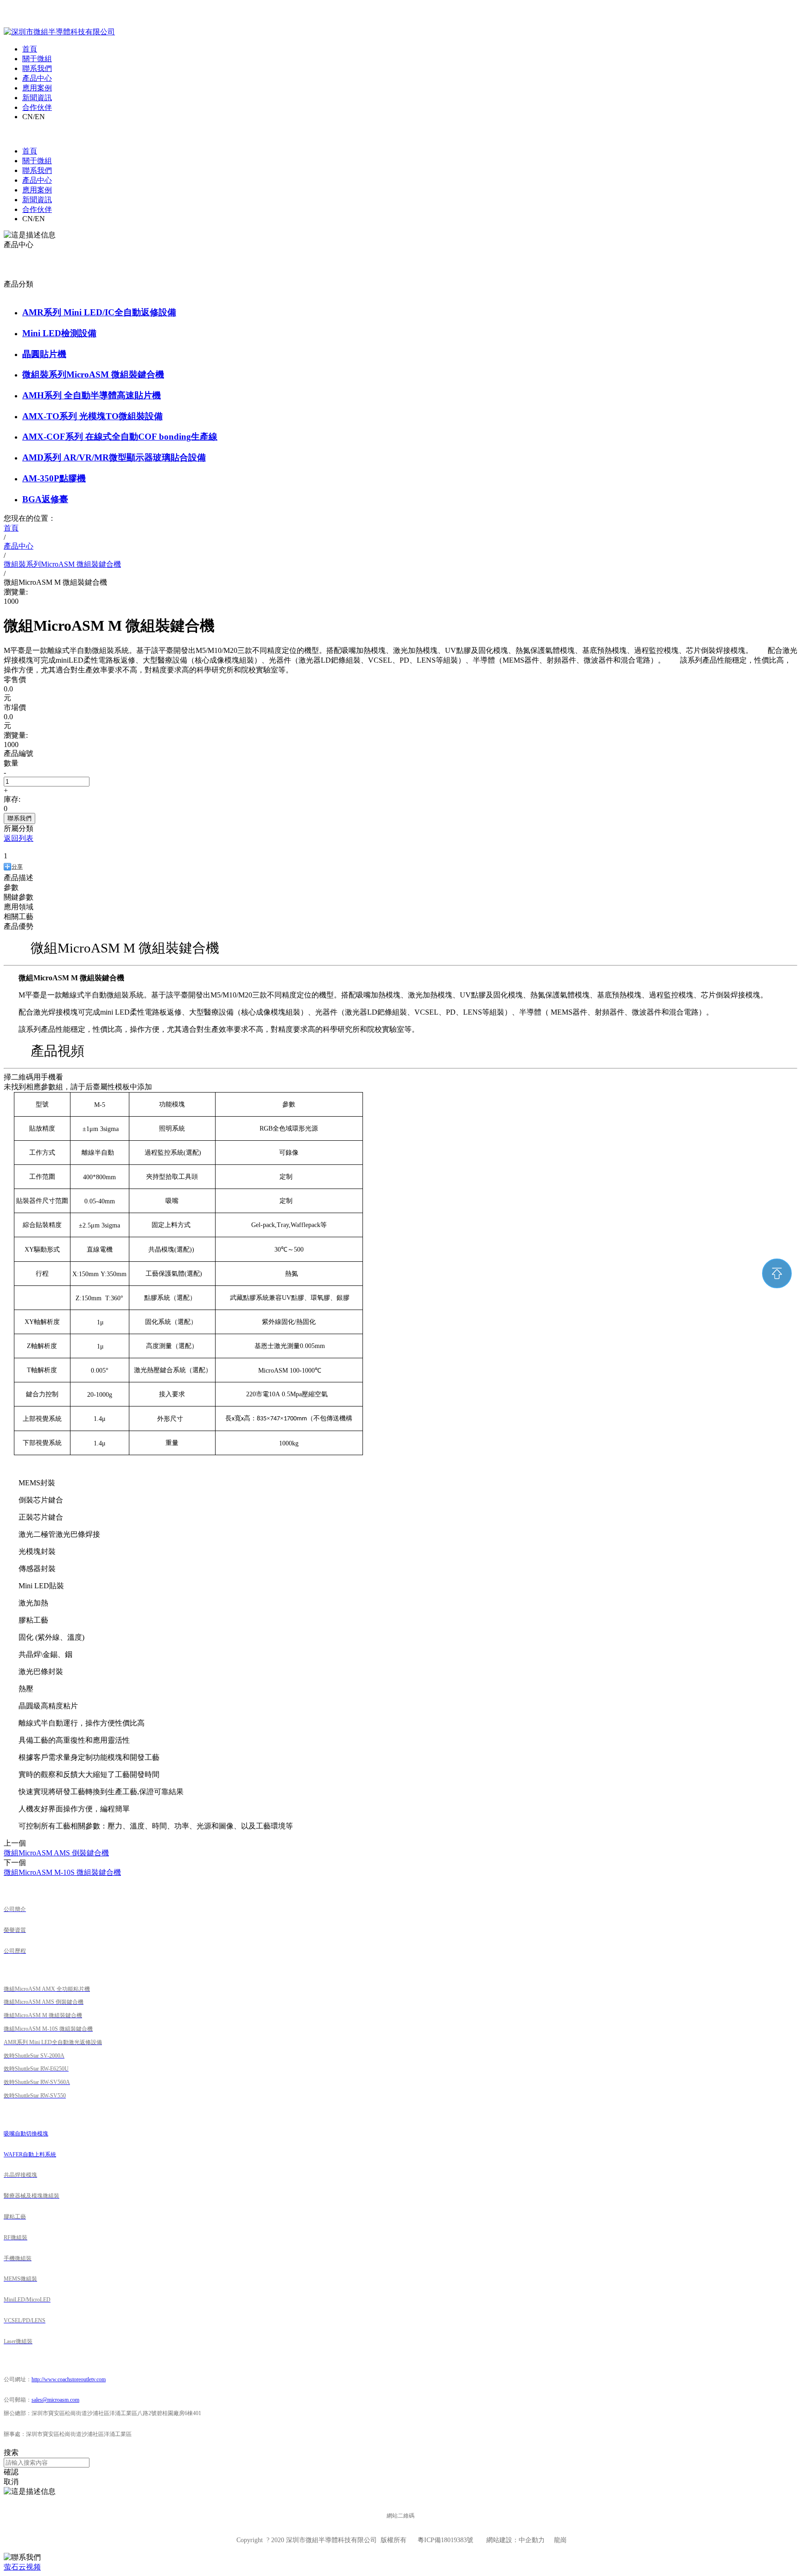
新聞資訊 (37, 98)
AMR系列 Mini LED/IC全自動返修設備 (99, 312)
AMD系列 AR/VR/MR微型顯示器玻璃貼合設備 (114, 457)
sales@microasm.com (766, 23)
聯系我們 (37, 68)
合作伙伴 (37, 107)
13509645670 (693, 23)
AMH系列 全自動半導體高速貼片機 (92, 395)
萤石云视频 (22, 2567)
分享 (17, 867)
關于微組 (37, 59)
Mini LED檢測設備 (59, 333)
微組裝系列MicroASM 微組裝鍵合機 (93, 374)
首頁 (30, 49)
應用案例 (37, 88)
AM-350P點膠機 (54, 478)
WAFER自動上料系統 (30, 2154)
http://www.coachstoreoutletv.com (69, 2379)
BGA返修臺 (45, 499)
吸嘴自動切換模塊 (26, 2134)
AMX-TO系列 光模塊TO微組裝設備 (92, 416)
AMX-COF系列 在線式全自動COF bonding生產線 (120, 437)
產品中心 (37, 78)
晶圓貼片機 (44, 354)
